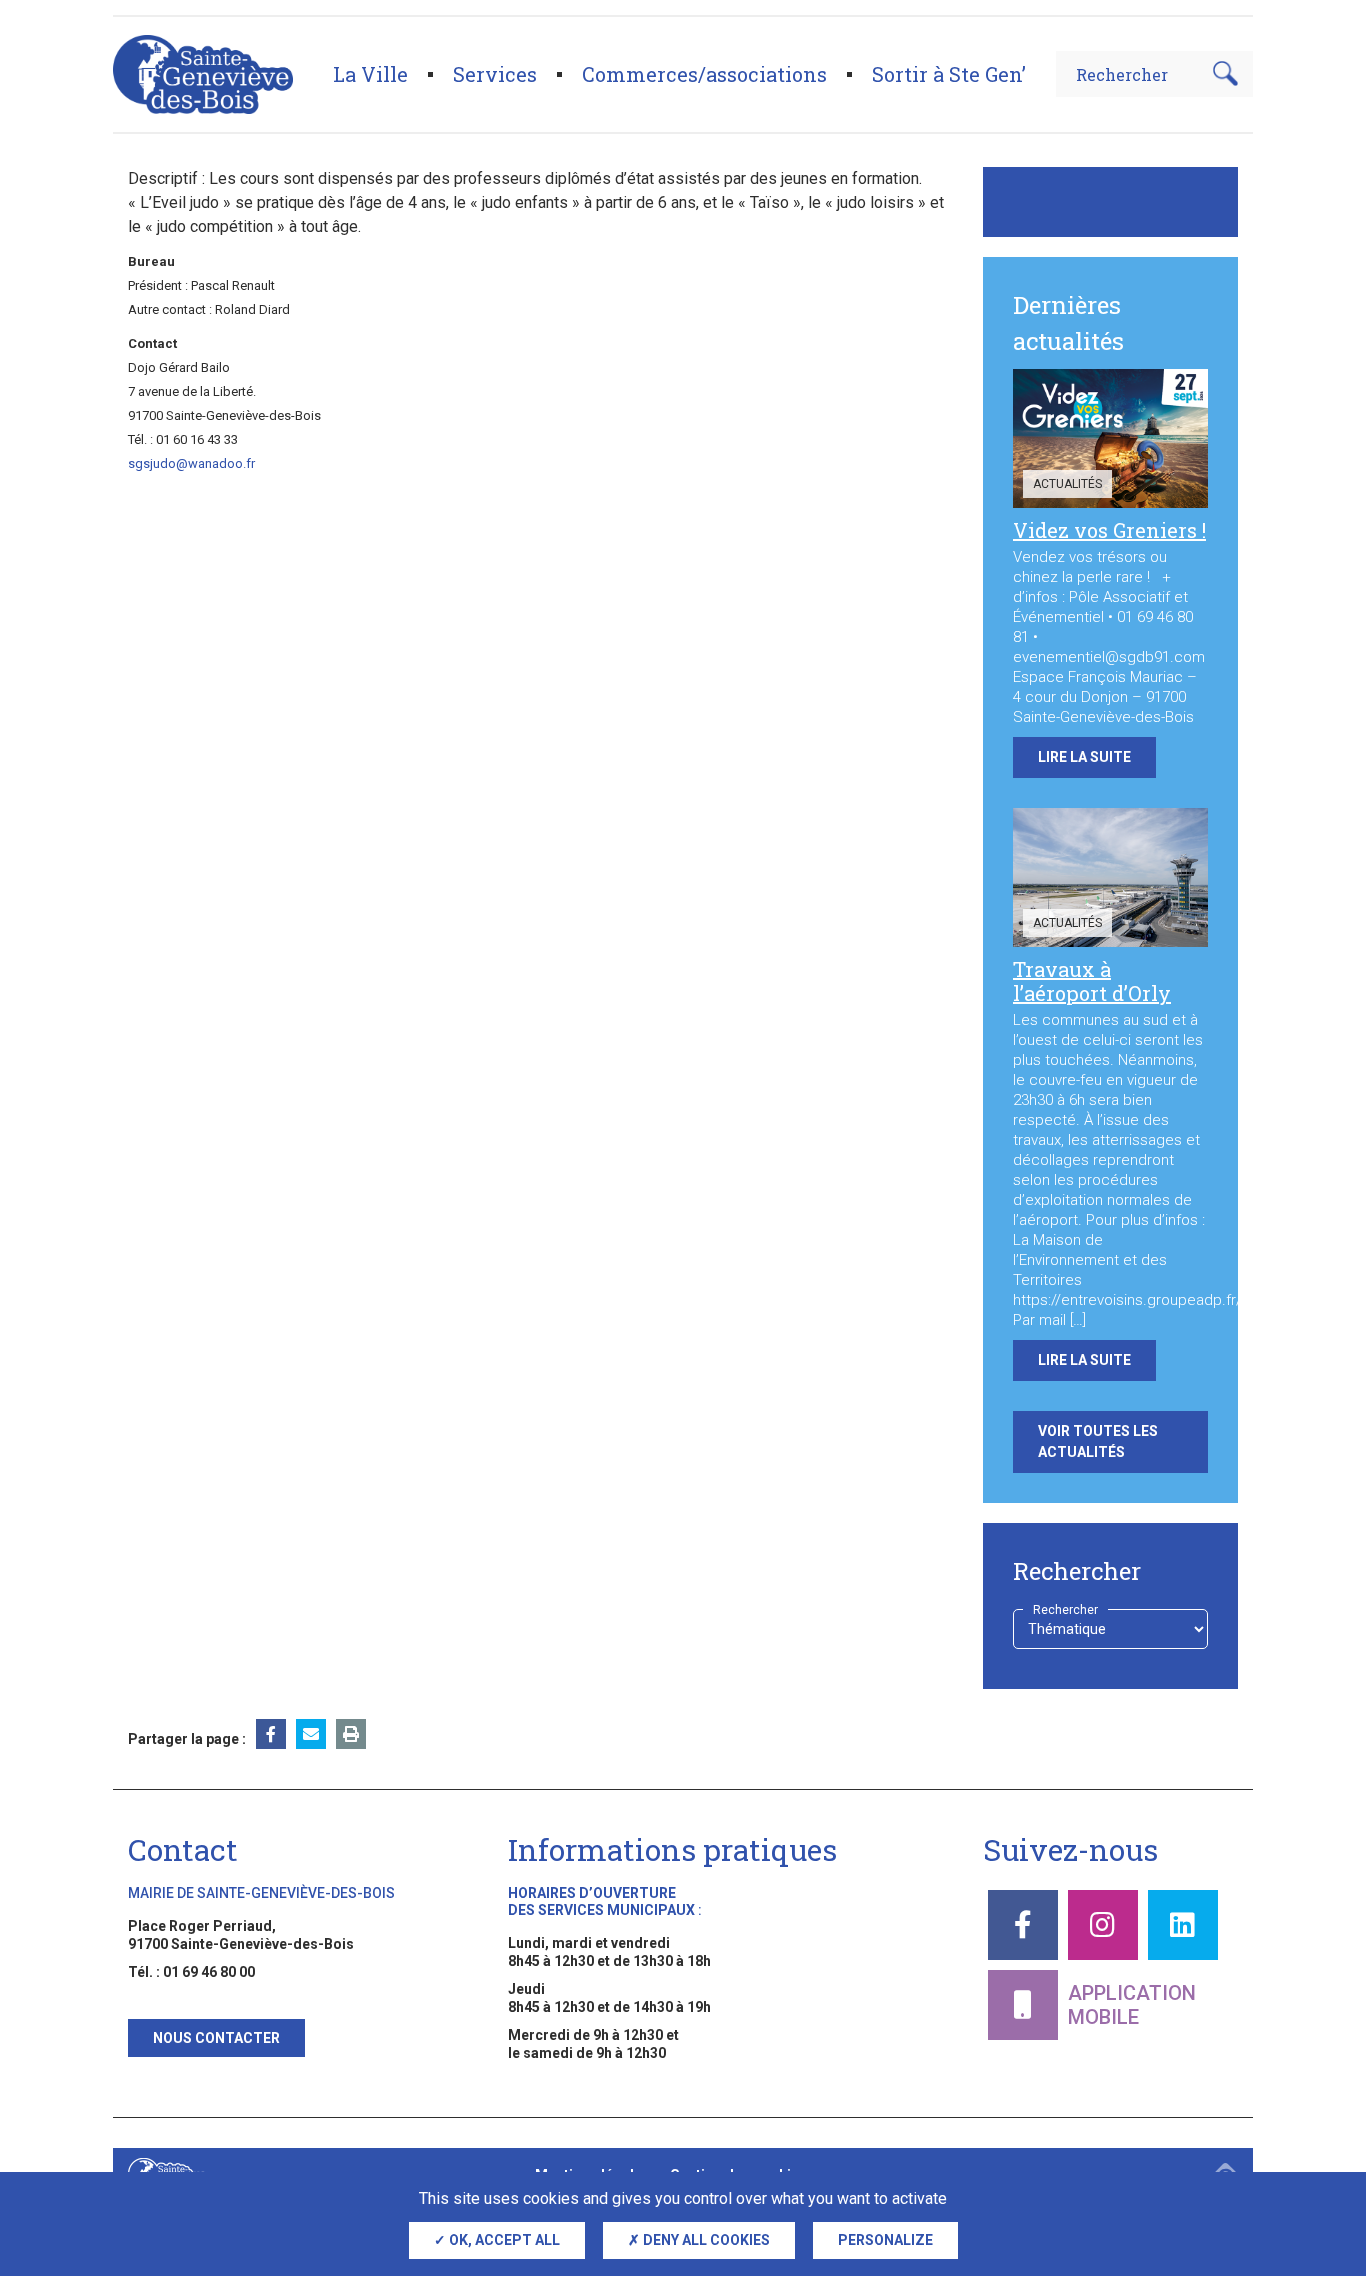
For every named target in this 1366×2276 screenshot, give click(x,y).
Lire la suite (1084, 757)
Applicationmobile (1132, 2005)
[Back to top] (1316, 2166)
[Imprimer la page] (351, 1734)
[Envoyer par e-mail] (311, 1734)
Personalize (885, 2240)
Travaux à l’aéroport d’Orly (1092, 981)
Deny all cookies (705, 2240)
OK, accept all (503, 2240)
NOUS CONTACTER (216, 2038)
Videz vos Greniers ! (1109, 530)
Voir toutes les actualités (1098, 1441)
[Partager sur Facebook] (271, 1734)
